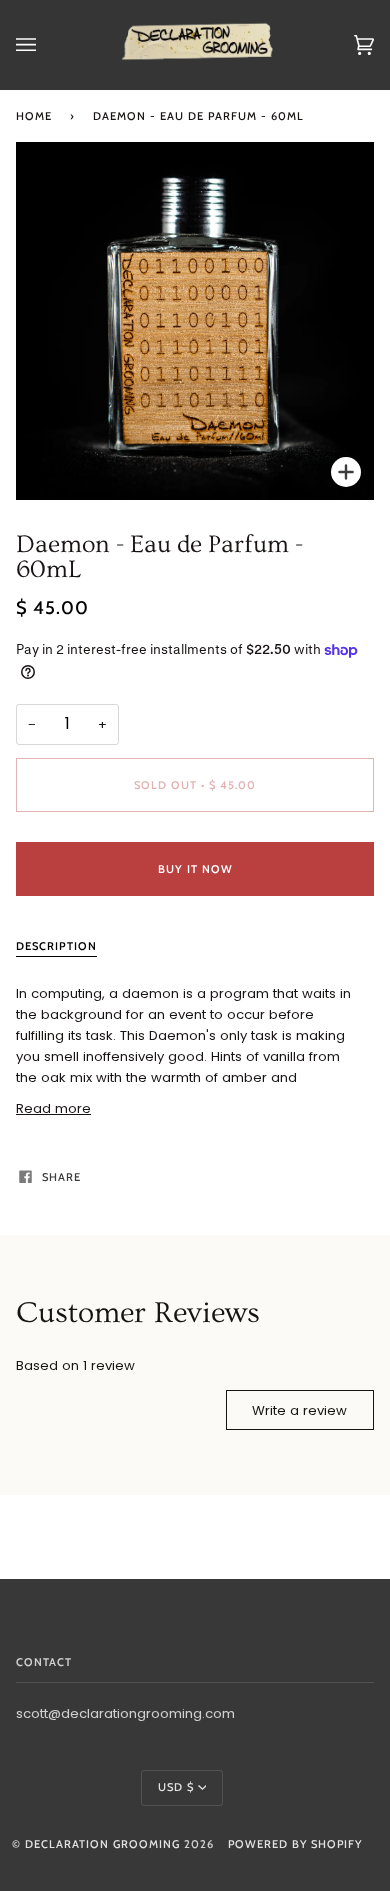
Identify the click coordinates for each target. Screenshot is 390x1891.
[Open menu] (46, 45)
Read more (53, 1108)
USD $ (176, 1787)
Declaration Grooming (102, 1844)
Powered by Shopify (295, 1844)
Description (56, 946)
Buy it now (195, 869)
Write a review (299, 1410)
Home (34, 116)
